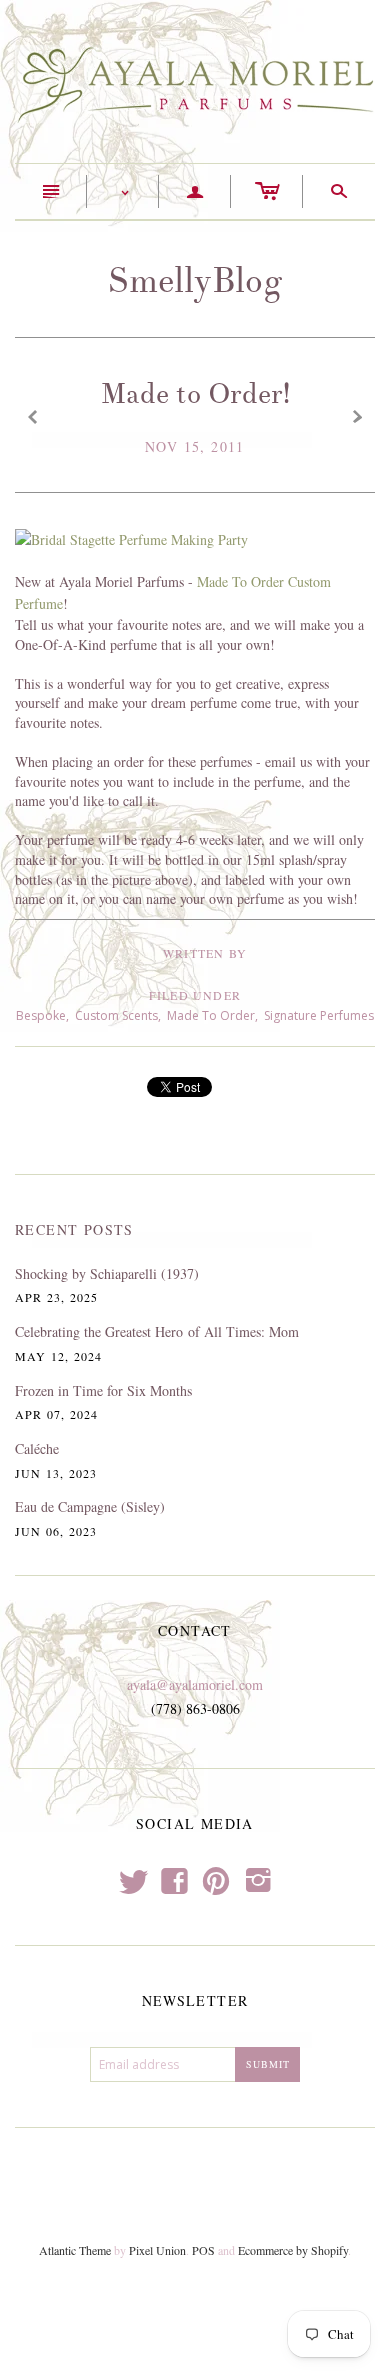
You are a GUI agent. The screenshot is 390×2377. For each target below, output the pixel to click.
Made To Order (211, 1015)
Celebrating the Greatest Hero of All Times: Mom (157, 1331)
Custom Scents (116, 1015)
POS (203, 2250)
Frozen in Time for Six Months (103, 1390)
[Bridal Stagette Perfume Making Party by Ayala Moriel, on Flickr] (131, 538)
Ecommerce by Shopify (293, 2250)
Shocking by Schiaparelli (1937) (107, 1273)
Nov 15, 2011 (195, 446)
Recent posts (74, 1229)
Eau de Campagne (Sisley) (90, 1506)
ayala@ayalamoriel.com (195, 1684)
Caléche (37, 1448)
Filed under (195, 995)
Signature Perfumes (319, 1015)
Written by (205, 953)
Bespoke (41, 1015)
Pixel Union (157, 2250)
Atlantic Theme (75, 2250)
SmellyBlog (195, 280)
